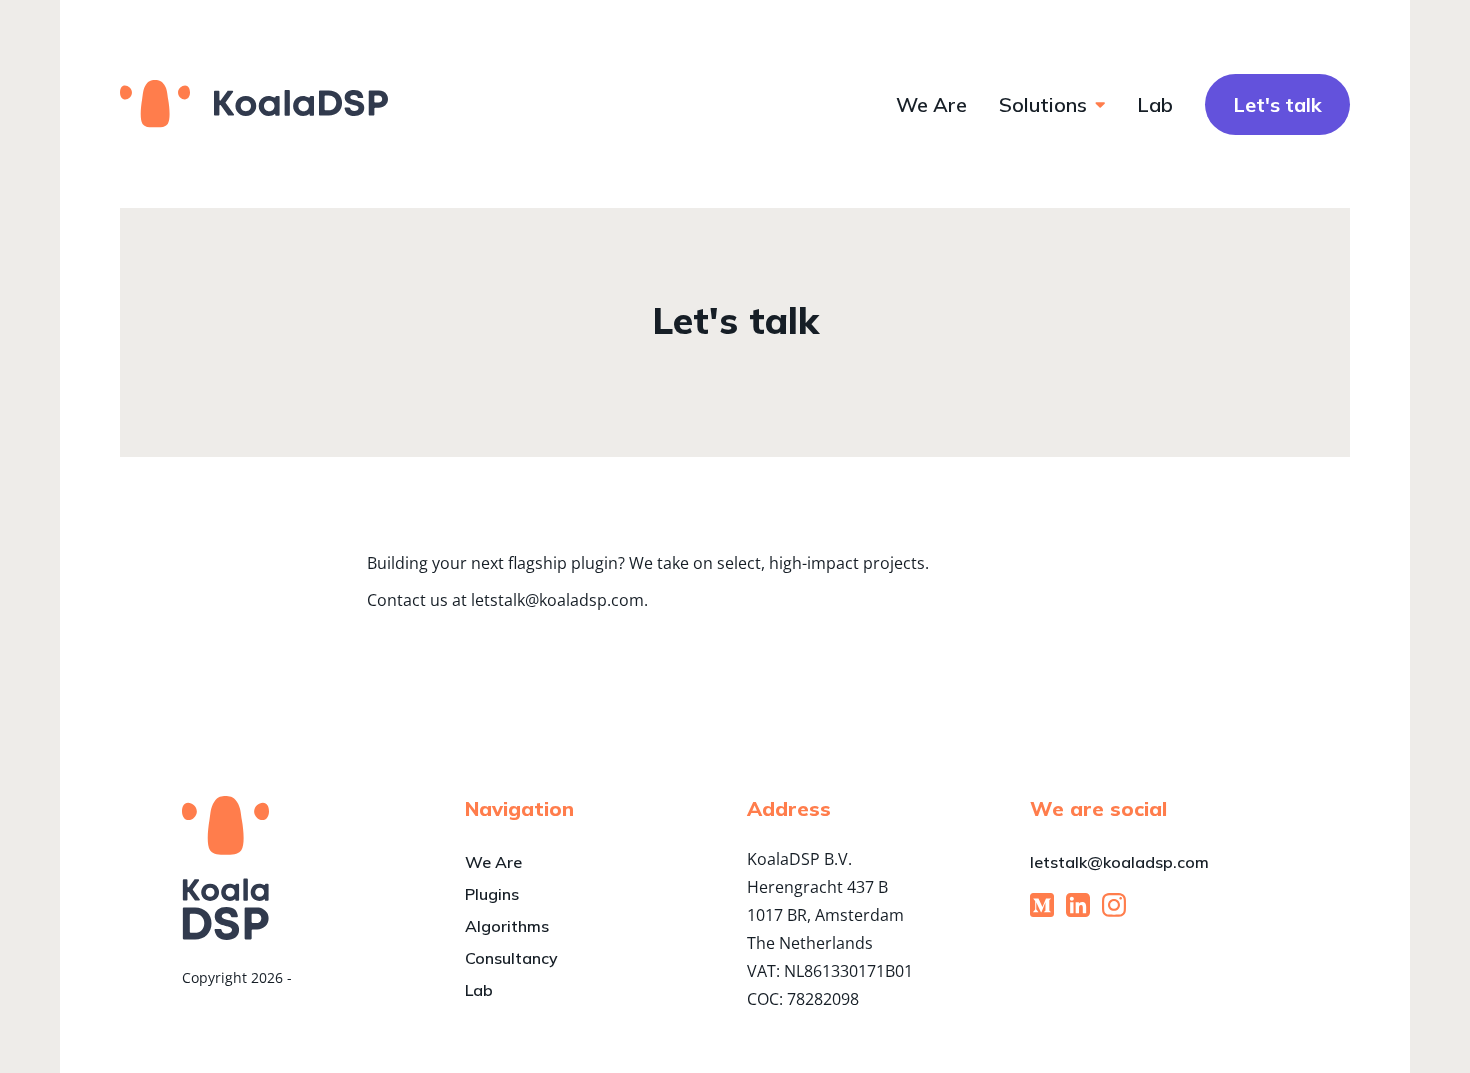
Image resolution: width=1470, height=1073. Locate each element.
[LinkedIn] (1078, 905)
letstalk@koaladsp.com (1119, 862)
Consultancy (511, 958)
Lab (1155, 104)
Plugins (492, 894)
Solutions (1043, 104)
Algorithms (507, 926)
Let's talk (1277, 104)
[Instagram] (1114, 905)
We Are (931, 104)
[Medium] (1042, 905)
